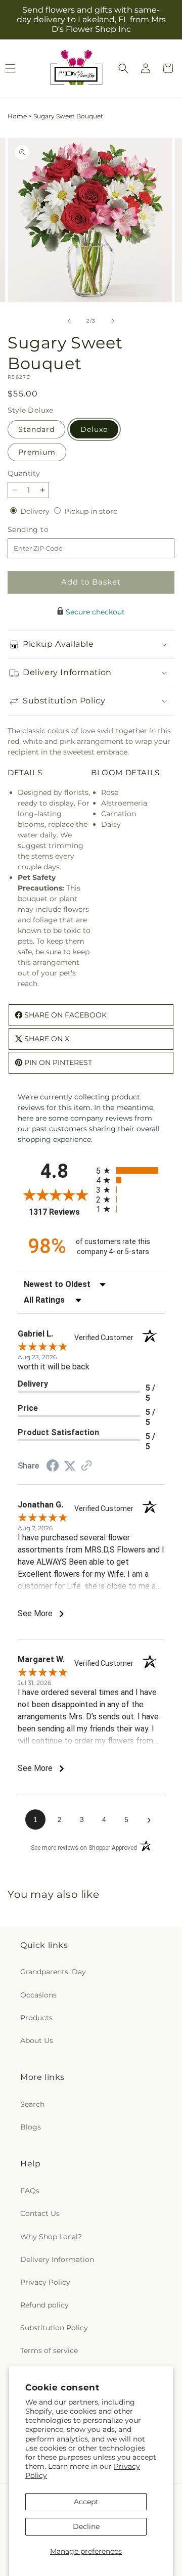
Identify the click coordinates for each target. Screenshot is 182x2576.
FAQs (30, 2191)
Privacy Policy (45, 2282)
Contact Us (40, 2213)
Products (36, 2018)
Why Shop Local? (51, 2237)
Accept (86, 2502)
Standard (36, 429)
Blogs (31, 2127)
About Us (37, 2040)
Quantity (24, 473)
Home (17, 116)
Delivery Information (57, 2259)
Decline (86, 2526)
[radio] (130, 1170)
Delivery (36, 511)
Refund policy (44, 2305)
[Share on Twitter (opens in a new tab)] (70, 1466)
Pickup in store (91, 511)
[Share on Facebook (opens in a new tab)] (53, 1467)
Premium (37, 452)
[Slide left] (69, 321)
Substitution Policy (54, 2328)
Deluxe (94, 429)
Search (32, 2104)
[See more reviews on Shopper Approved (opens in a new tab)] (86, 1467)
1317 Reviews (60, 1212)
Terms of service (49, 2350)
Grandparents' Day (53, 1972)
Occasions (38, 1995)
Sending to (43, 530)
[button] (123, 68)
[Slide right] (113, 321)
